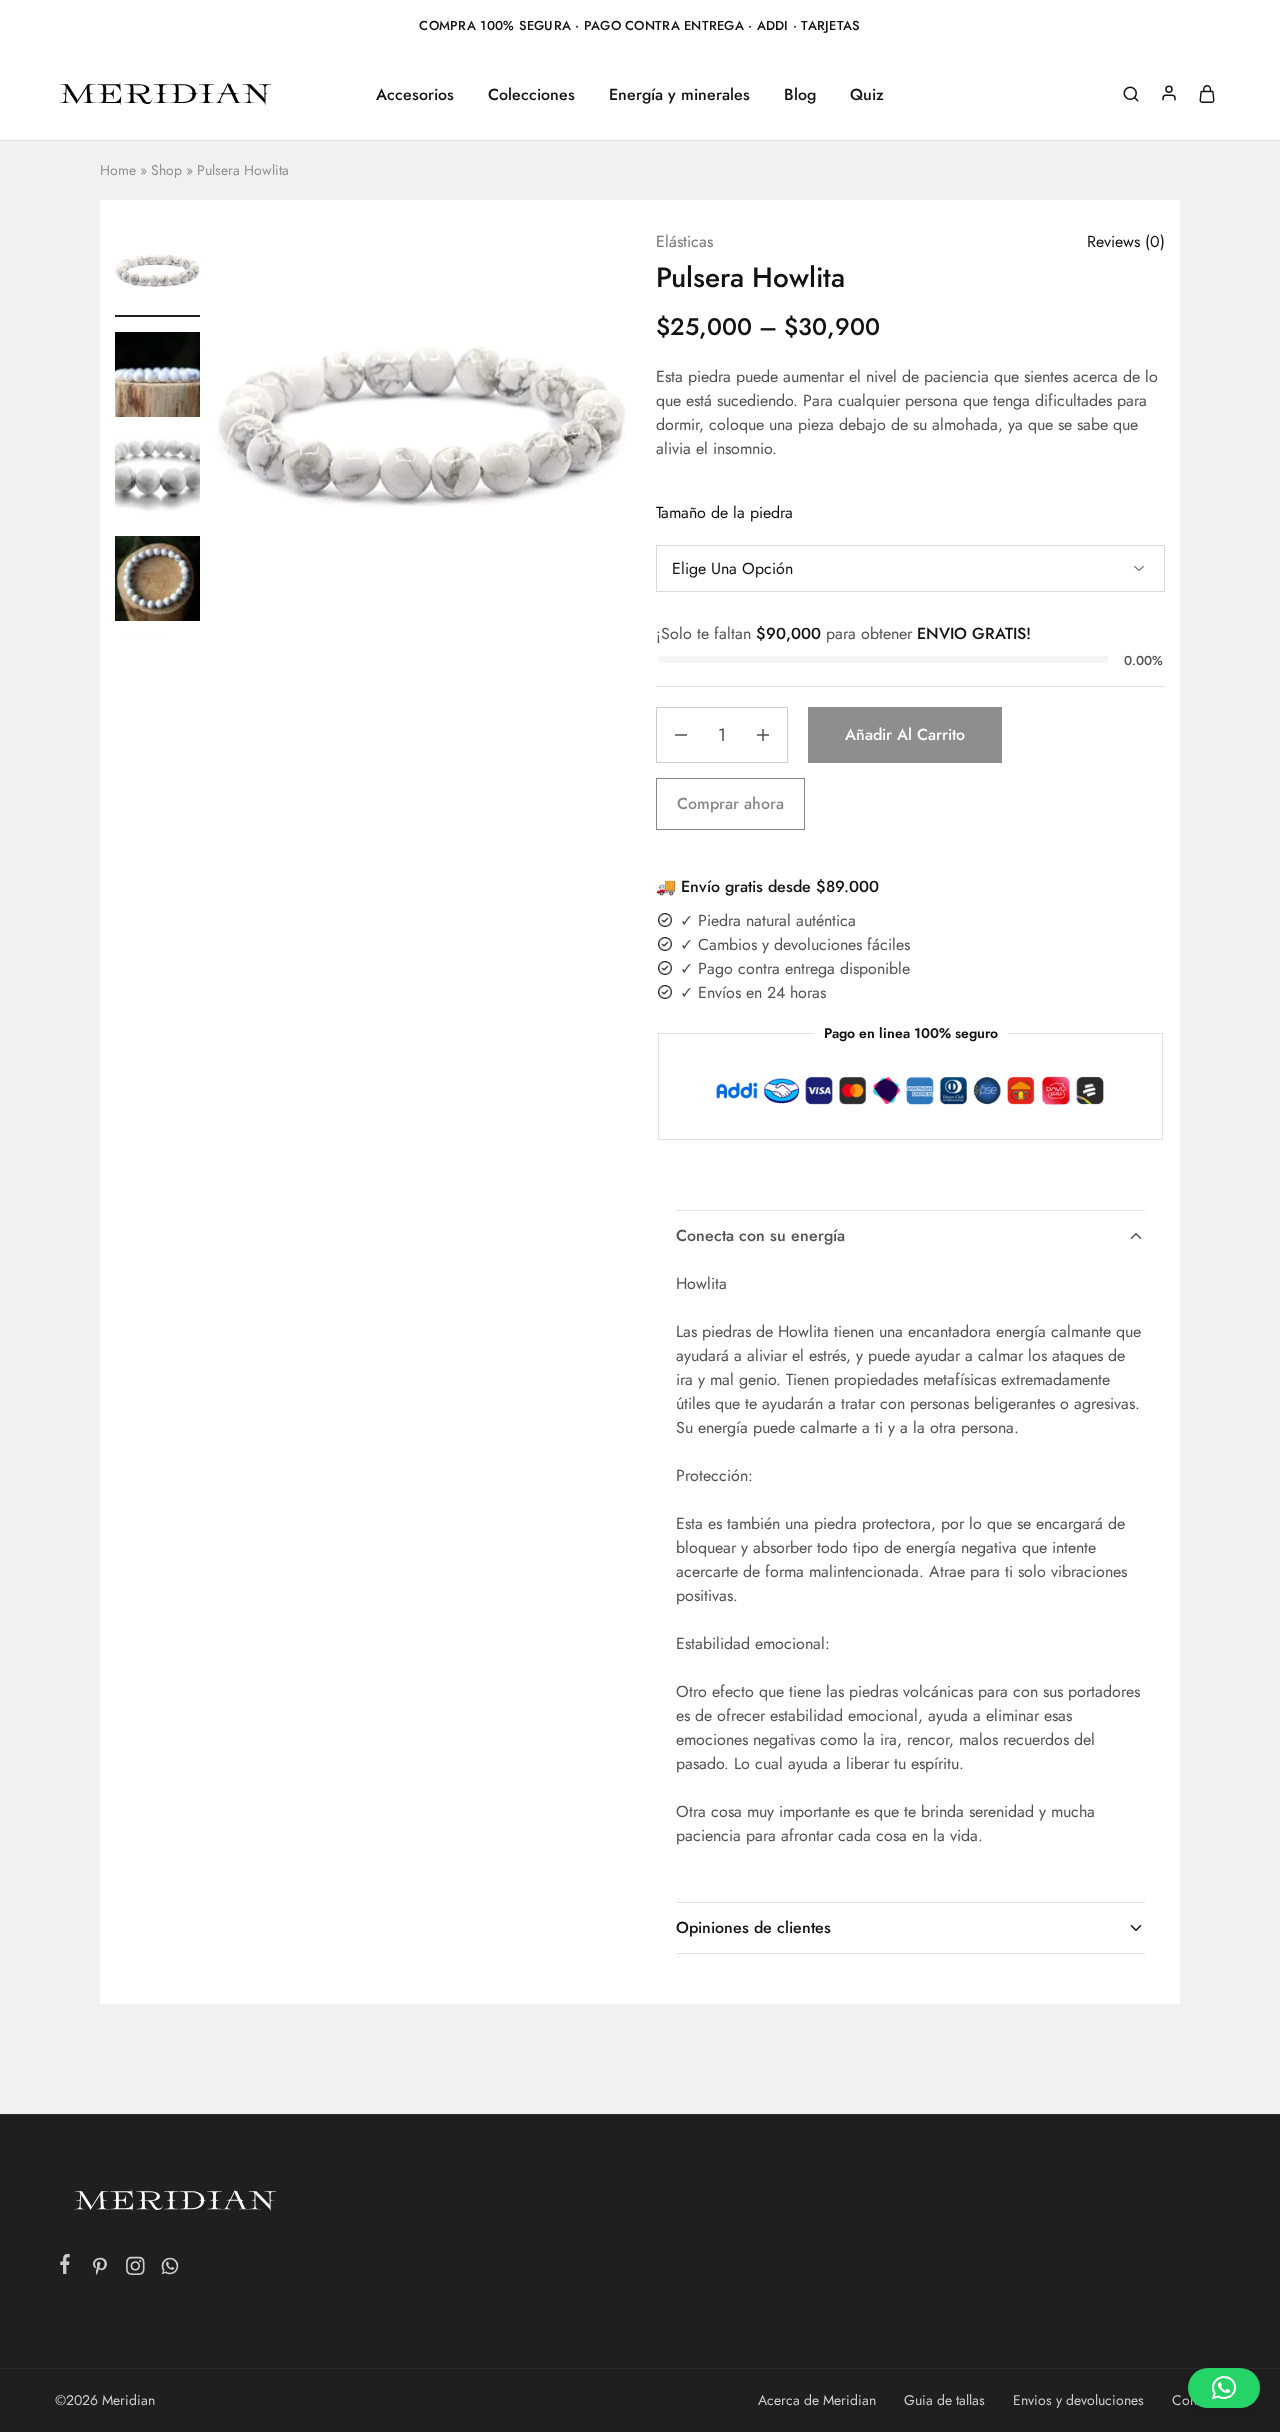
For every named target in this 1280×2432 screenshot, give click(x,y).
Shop (166, 170)
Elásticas (684, 241)
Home (118, 170)
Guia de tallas (944, 2400)
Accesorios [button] (415, 95)
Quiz (867, 95)
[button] (158, 630)
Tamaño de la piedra (724, 512)
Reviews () (1126, 241)
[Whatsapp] (170, 2270)
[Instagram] (135, 2270)
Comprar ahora (730, 803)
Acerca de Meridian (817, 2400)
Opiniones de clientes (753, 1927)
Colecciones (531, 95)
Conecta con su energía (760, 1235)
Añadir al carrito (905, 734)
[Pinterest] (100, 2270)
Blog (800, 95)
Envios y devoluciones (1078, 2400)
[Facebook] (65, 2268)
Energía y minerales (679, 95)
